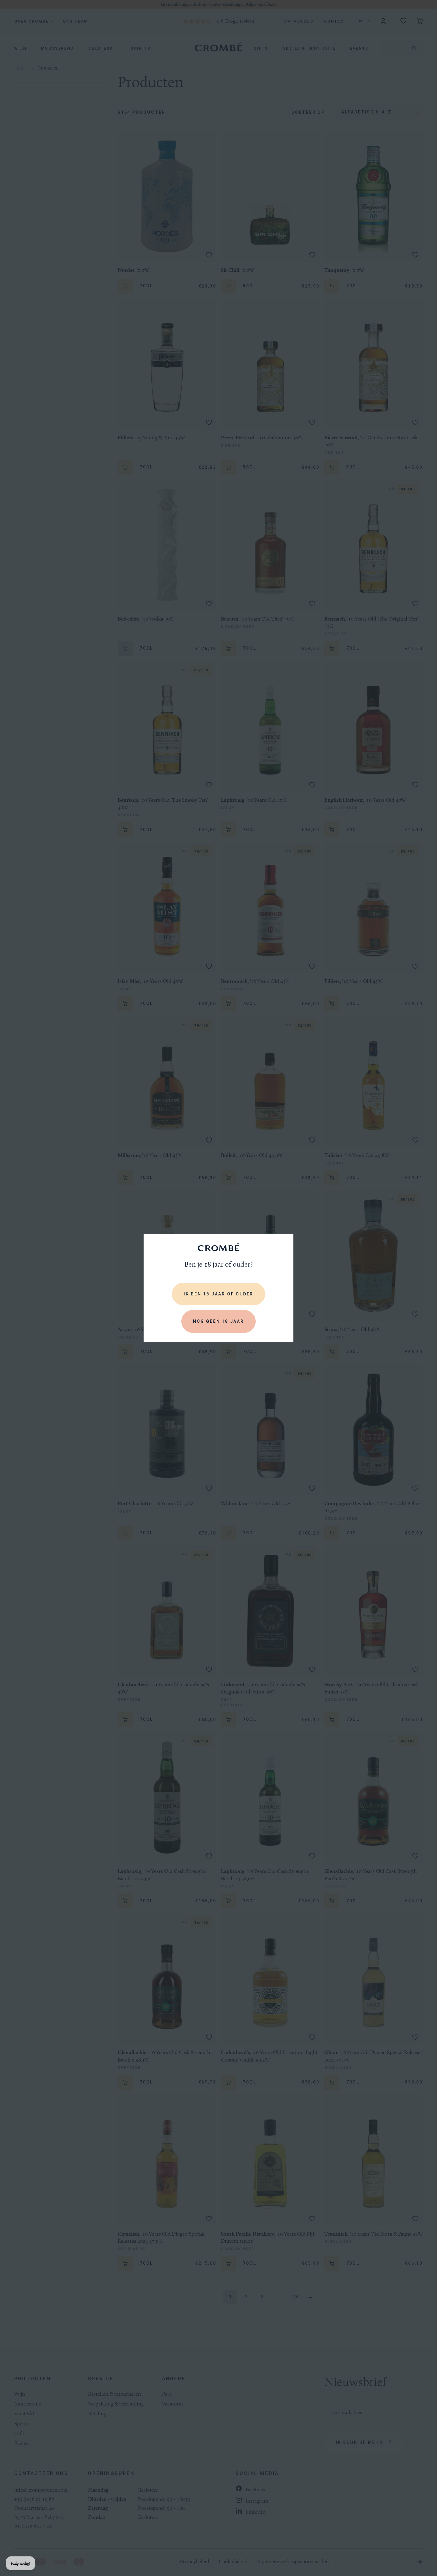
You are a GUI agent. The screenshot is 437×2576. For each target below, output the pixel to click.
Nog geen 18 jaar (218, 1321)
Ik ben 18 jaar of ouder (218, 1294)
